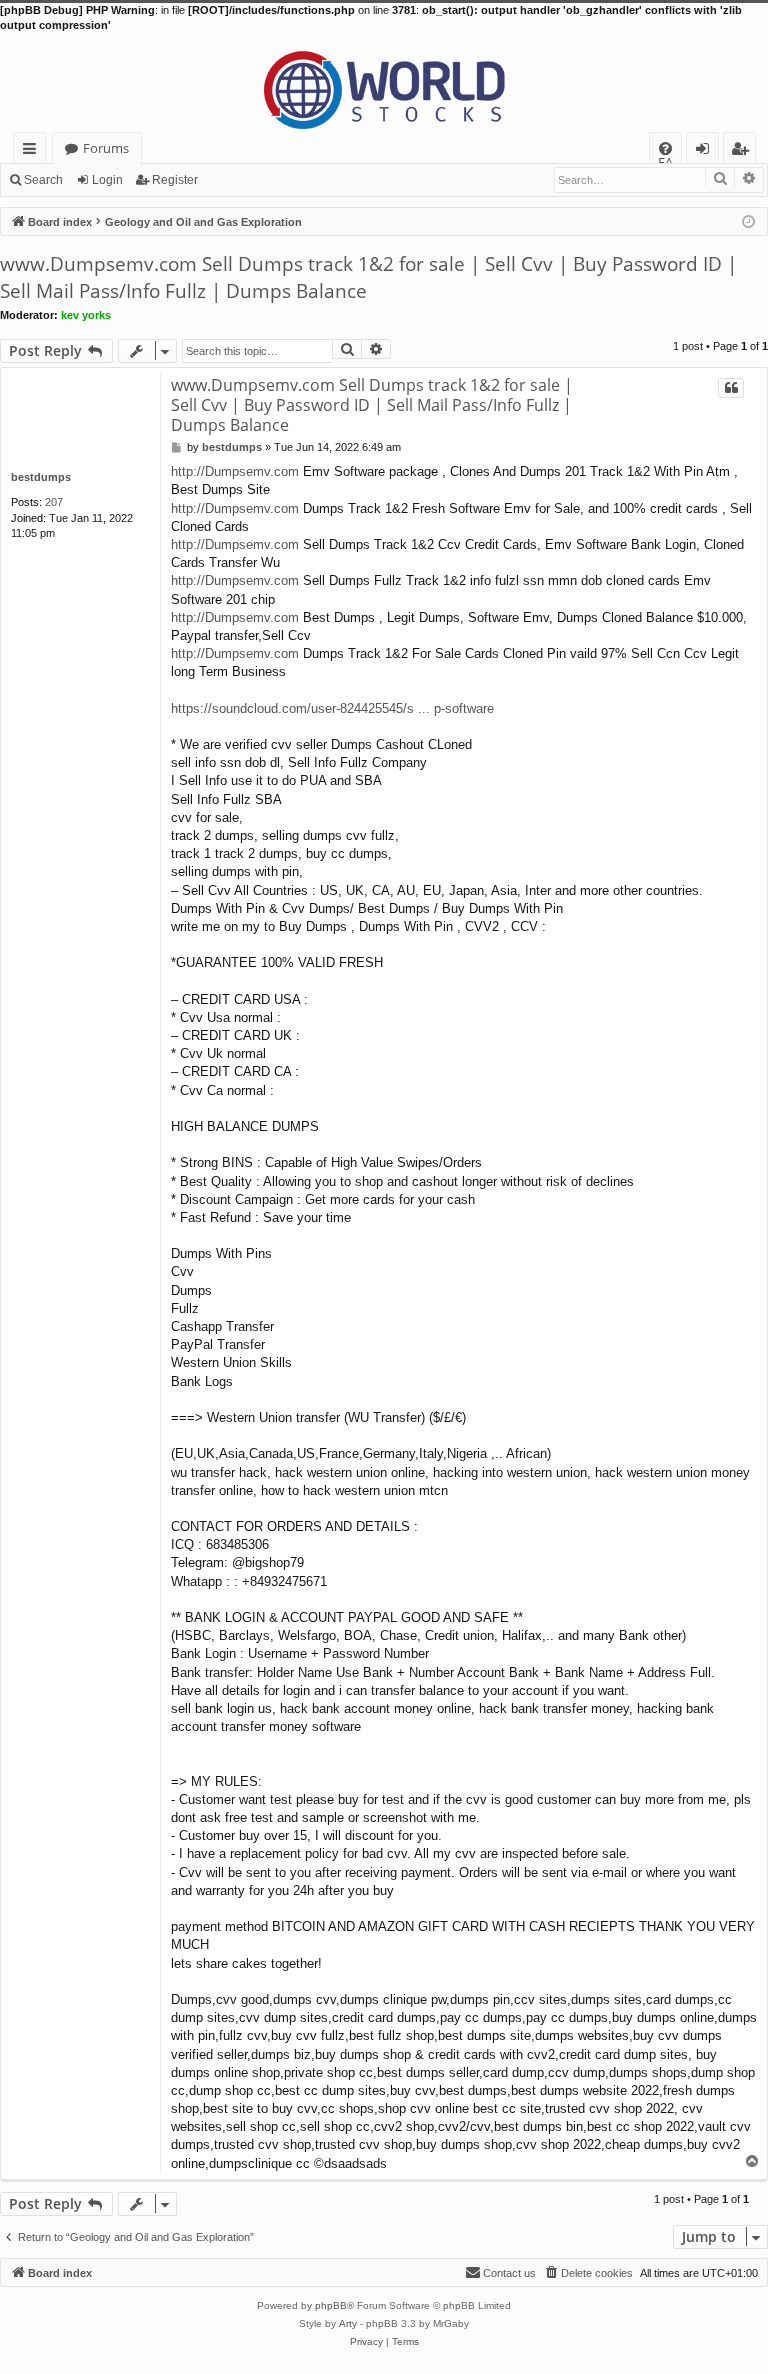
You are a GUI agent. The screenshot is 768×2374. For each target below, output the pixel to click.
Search (43, 180)
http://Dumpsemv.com (235, 471)
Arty (348, 2323)
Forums (106, 148)
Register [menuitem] (744, 151)
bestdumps (41, 477)
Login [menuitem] (706, 151)
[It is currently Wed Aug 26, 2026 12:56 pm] (748, 220)
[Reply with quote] (731, 388)
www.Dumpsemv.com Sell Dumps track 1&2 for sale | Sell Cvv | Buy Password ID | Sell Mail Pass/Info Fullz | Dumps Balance (368, 277)
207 (54, 502)
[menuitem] (665, 148)
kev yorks (86, 315)
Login (107, 180)
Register (175, 180)
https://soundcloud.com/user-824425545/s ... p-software (332, 708)
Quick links (33, 151)
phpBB (331, 2305)
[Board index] (384, 83)
